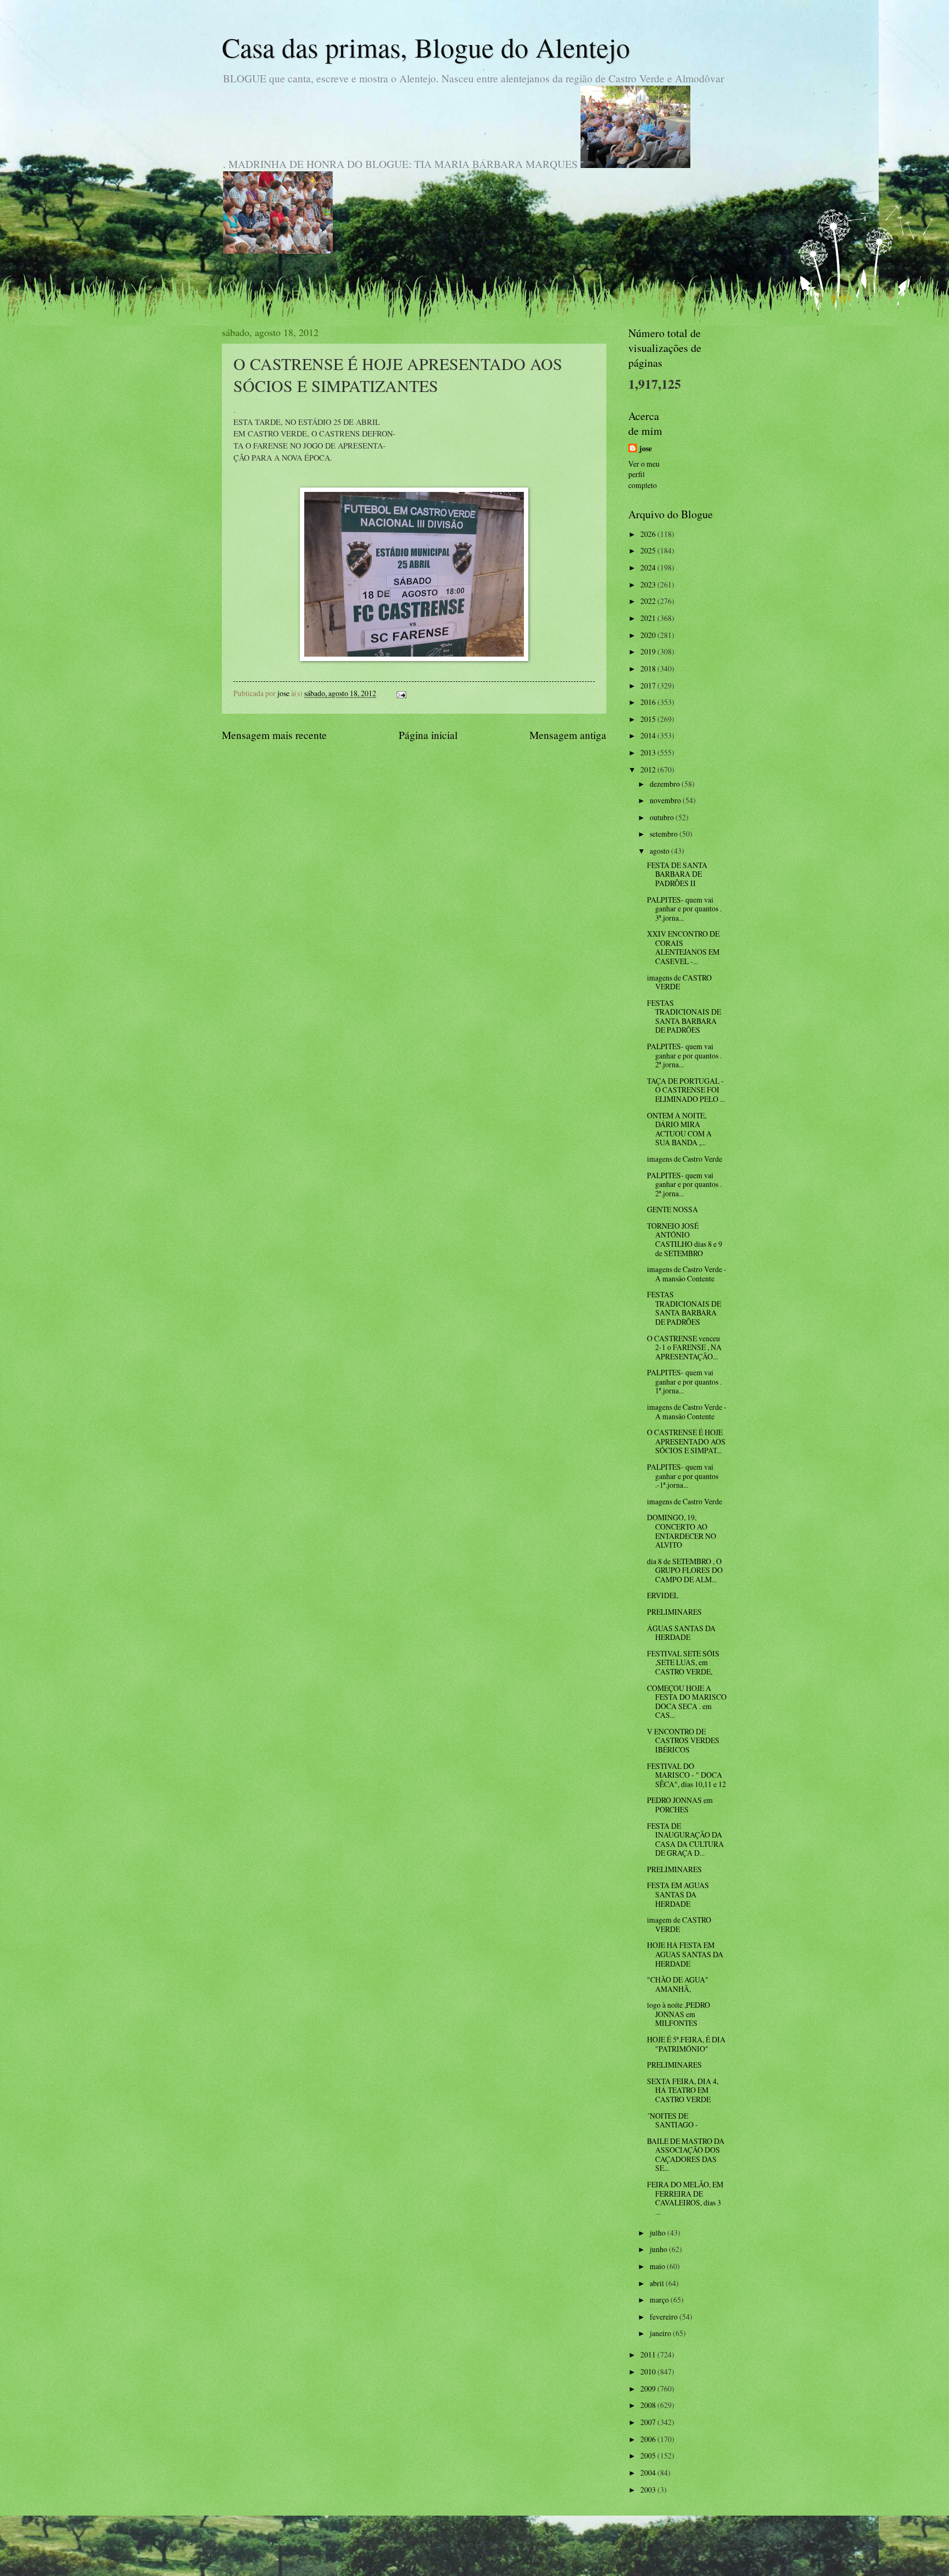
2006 (649, 2439)
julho (658, 2233)
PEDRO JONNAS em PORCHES (680, 1805)
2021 (649, 618)
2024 (649, 567)
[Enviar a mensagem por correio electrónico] (401, 693)
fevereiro (665, 2317)
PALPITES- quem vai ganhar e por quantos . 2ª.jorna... (684, 1055)
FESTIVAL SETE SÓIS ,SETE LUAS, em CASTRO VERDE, (683, 1662)
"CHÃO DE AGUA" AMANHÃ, (678, 1984)
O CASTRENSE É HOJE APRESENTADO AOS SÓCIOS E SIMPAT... (686, 1441)
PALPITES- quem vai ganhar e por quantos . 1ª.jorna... (684, 1381)
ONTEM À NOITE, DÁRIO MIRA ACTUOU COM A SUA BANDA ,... (679, 1129)
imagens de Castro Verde (685, 1159)
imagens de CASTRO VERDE (679, 982)
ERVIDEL (663, 1595)
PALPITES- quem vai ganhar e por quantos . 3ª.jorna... (684, 909)
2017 (649, 685)
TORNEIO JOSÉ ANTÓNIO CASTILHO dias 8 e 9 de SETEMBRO (685, 1239)
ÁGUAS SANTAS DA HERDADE (681, 1633)
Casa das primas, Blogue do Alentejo (426, 47)
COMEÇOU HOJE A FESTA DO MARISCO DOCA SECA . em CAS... (687, 1702)
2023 (649, 584)
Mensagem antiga (568, 735)
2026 (649, 534)
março (660, 2300)
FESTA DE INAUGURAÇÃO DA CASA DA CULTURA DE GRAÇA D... (685, 1839)
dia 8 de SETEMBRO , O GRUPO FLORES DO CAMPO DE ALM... (685, 1570)
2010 (649, 2371)
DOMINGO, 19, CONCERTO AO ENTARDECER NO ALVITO (682, 1531)
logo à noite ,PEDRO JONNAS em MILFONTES (679, 2014)
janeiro (661, 2333)
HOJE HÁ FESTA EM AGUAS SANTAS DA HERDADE (685, 1954)
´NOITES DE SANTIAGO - (672, 2120)
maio (658, 2266)
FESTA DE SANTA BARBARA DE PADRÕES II (677, 874)
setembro (665, 834)
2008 (649, 2405)
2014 (649, 735)
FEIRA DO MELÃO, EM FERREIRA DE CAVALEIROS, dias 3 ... (685, 2198)
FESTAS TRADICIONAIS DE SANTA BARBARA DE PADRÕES (684, 1017)
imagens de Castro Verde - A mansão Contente (687, 1274)
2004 (649, 2473)
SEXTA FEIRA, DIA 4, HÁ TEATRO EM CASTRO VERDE (683, 2090)
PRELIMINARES (674, 1612)
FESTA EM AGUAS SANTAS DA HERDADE (678, 1894)
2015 (649, 719)
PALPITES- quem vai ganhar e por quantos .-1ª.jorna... (683, 1476)
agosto (660, 851)
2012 (649, 769)
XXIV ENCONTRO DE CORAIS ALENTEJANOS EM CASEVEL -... (683, 947)
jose (646, 449)
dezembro (666, 784)
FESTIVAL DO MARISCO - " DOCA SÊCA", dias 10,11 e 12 (686, 1775)
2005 (649, 2455)
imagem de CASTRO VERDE (679, 1924)
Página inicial (428, 735)
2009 (649, 2389)
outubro (663, 817)
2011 (649, 2354)
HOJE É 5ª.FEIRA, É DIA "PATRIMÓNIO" (686, 2044)
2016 (649, 702)
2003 (649, 2490)
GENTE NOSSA (672, 1209)
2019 (649, 651)
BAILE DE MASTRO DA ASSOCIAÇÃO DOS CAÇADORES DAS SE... (686, 2155)
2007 (649, 2422)
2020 (649, 635)
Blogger (534, 2554)
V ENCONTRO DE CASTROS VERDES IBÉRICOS (683, 1740)
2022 (649, 601)
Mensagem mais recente (274, 735)
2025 (649, 550)
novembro (666, 800)
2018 (649, 668)
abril (658, 2283)
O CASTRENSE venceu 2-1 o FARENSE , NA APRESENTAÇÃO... (684, 1347)
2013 (649, 752)
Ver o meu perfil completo (644, 474)
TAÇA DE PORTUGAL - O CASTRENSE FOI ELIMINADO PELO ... (686, 1090)
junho (659, 2249)
